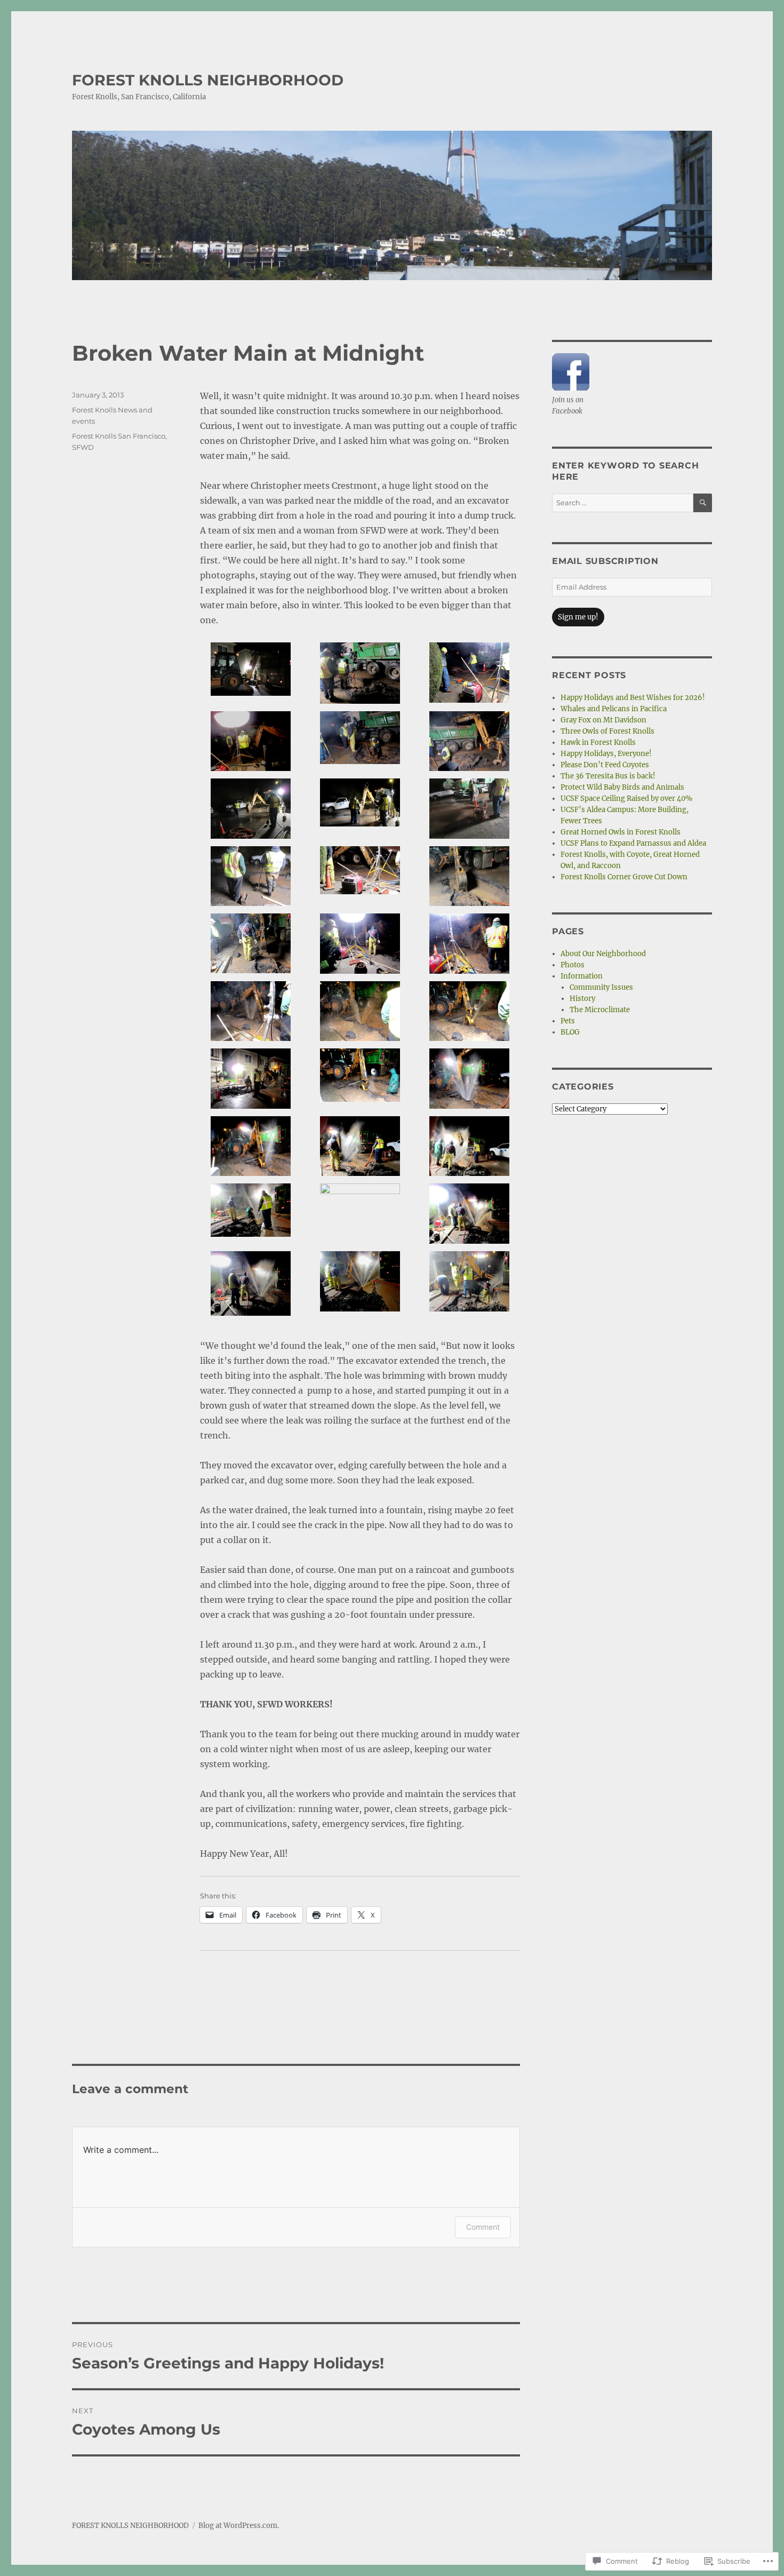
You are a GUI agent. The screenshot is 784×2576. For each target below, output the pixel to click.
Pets (568, 1021)
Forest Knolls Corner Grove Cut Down (624, 877)
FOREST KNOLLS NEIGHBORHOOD (208, 80)
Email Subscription (605, 561)
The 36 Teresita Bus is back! (608, 776)
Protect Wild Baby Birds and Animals (622, 787)
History (582, 999)
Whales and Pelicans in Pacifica (614, 709)
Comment (483, 2227)
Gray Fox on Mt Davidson (603, 720)
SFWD (83, 447)
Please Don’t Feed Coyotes (605, 765)
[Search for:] (623, 503)
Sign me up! (578, 617)
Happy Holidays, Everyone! (606, 754)
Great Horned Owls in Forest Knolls (621, 832)
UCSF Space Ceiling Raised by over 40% (626, 798)
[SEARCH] (703, 503)
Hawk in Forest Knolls (598, 742)
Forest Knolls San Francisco (119, 436)
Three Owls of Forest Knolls (607, 731)
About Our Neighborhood (603, 954)
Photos (573, 965)
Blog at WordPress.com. (239, 2526)
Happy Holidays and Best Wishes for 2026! (633, 698)
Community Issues (601, 987)
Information (582, 976)
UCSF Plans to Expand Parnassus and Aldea (633, 843)
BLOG (570, 1032)
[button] (251, 673)
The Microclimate (600, 1010)
